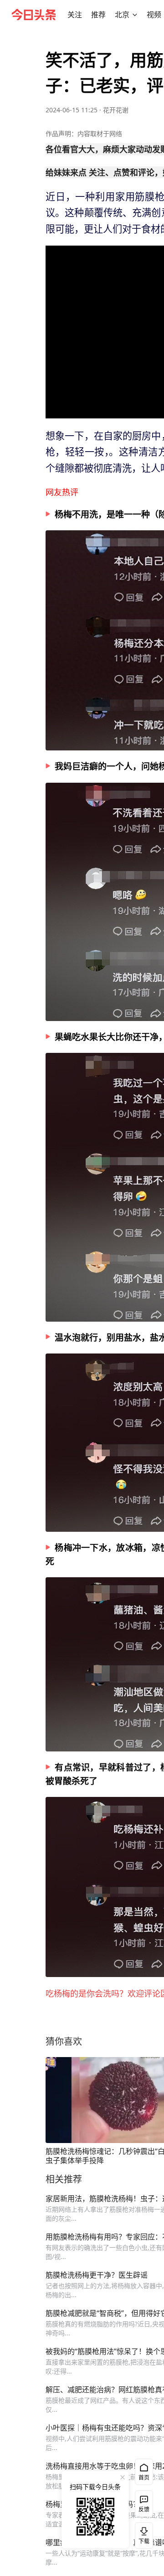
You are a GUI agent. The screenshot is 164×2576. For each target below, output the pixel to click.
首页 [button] (144, 2478)
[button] (75, 15)
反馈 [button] (144, 2509)
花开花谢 (116, 110)
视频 (154, 15)
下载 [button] (142, 2534)
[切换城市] (135, 15)
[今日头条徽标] (34, 15)
